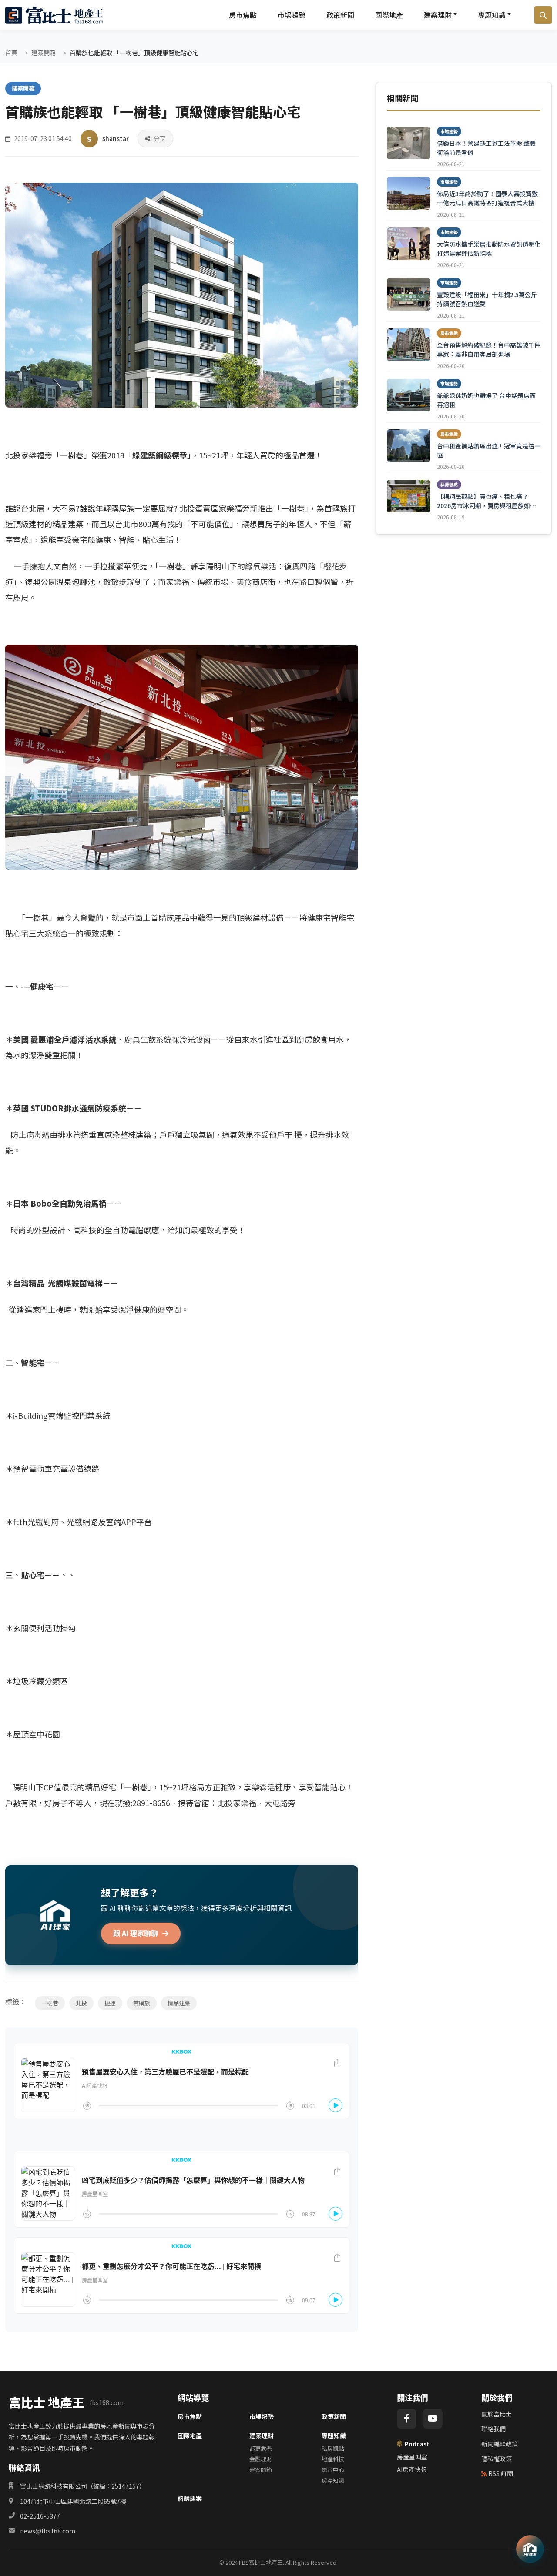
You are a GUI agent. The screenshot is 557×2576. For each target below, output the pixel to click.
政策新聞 (340, 15)
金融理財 (261, 2459)
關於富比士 (497, 2414)
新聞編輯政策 (500, 2444)
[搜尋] (543, 15)
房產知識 (333, 2481)
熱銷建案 (190, 2498)
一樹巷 (50, 2003)
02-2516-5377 (40, 2516)
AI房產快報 (412, 2469)
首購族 (142, 2003)
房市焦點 (243, 15)
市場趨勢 (292, 15)
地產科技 (333, 2459)
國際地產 (389, 15)
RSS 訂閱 (501, 2473)
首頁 (11, 53)
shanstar (116, 138)
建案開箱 (44, 53)
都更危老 (261, 2448)
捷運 (110, 2003)
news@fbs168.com (48, 2531)
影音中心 (333, 2470)
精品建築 (179, 2003)
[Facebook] (407, 2419)
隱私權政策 (497, 2459)
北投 (81, 2003)
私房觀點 (333, 2448)
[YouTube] (433, 2419)
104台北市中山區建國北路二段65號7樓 (73, 2501)
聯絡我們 (493, 2429)
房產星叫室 (412, 2457)
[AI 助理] (530, 2549)
